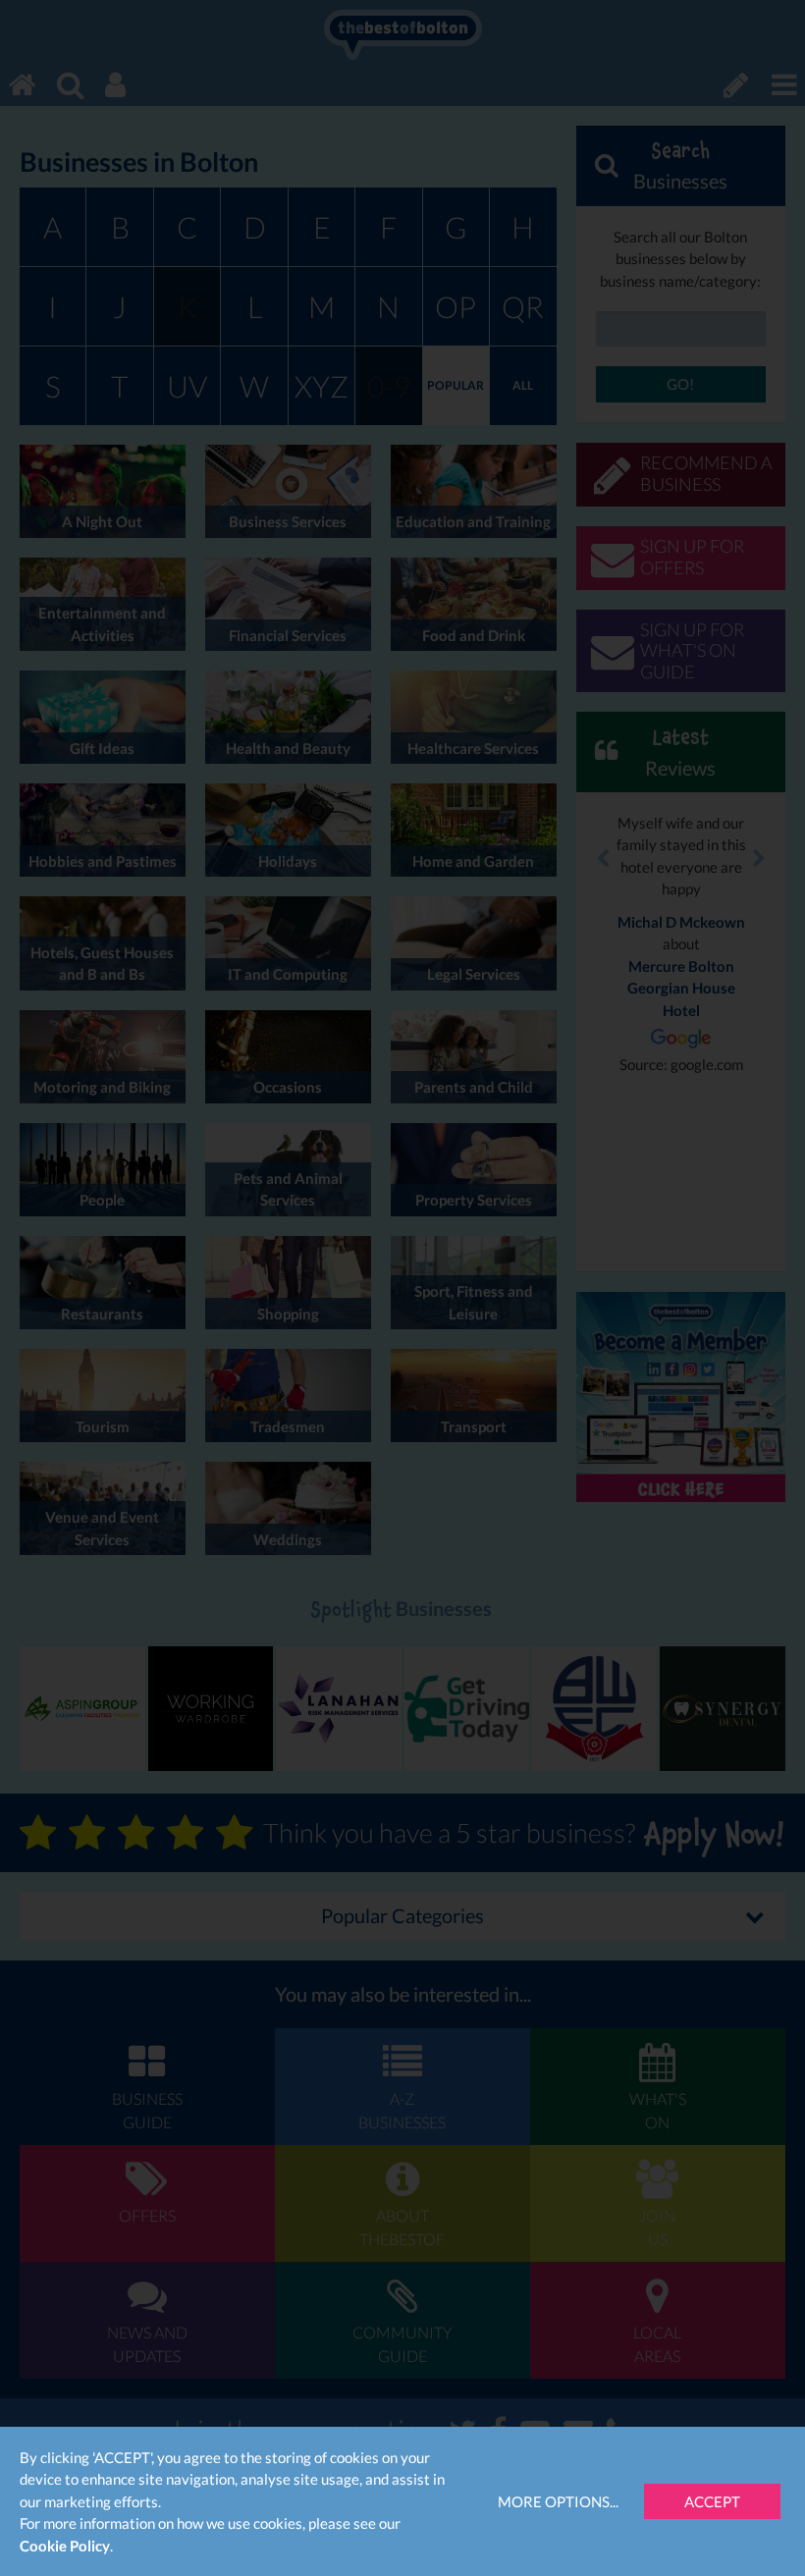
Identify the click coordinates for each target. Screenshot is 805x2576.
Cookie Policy (65, 2546)
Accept (712, 2501)
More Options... (558, 2501)
